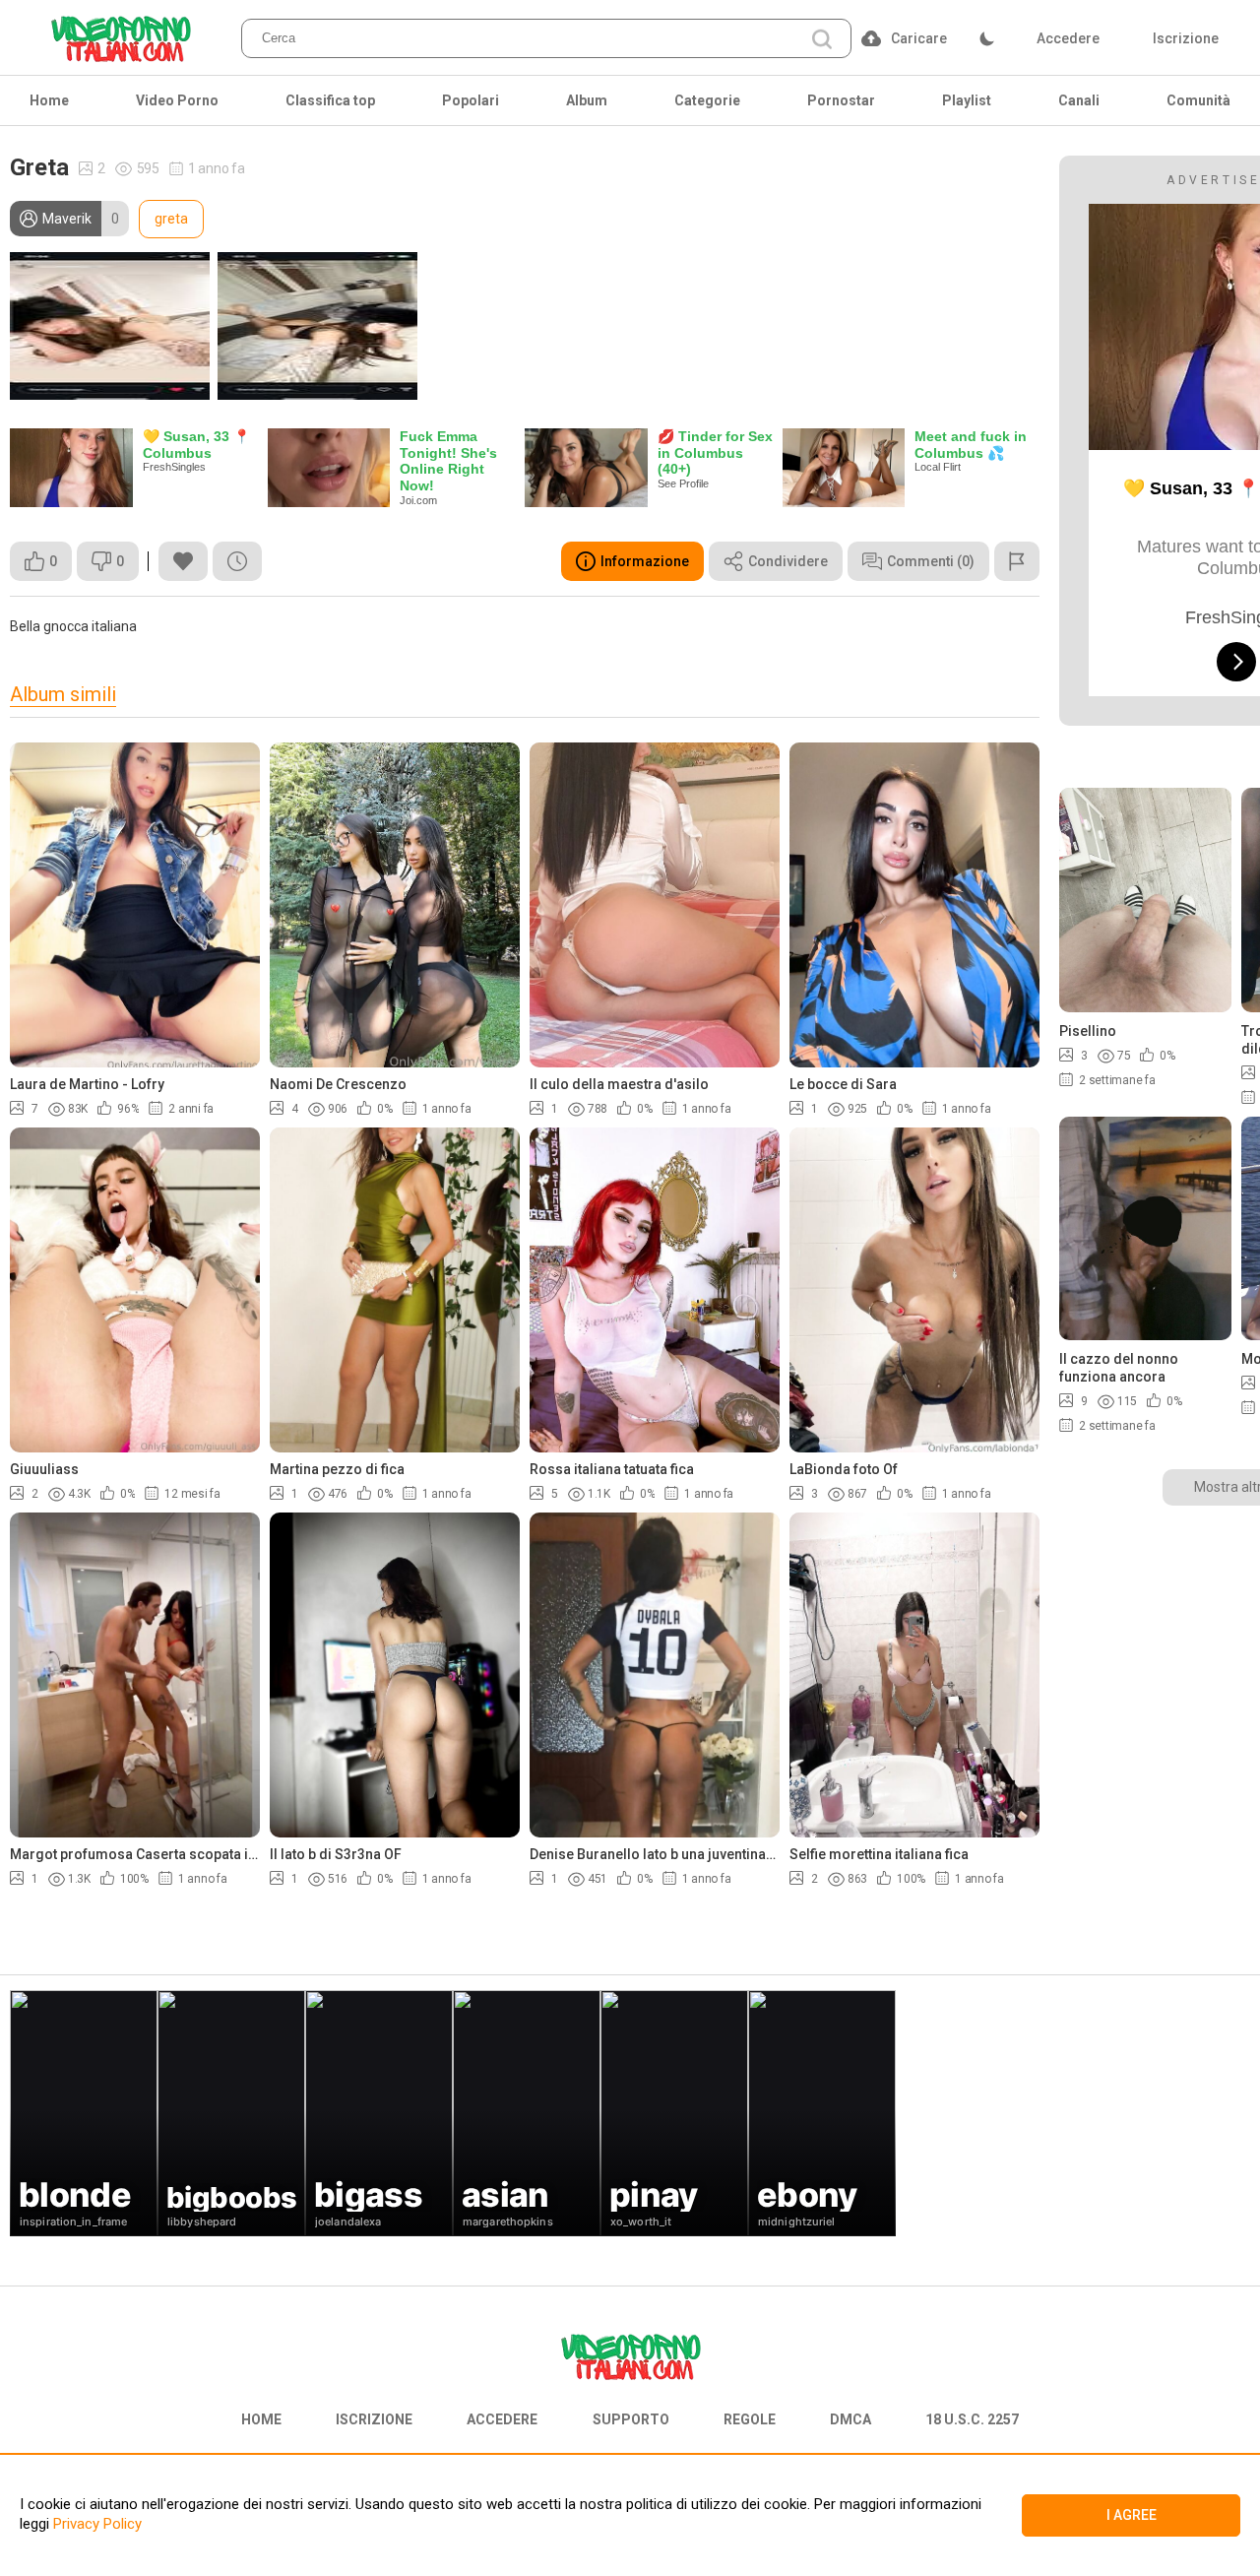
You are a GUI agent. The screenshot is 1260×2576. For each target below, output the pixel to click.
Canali (1079, 100)
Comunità (1198, 100)
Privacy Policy (95, 2524)
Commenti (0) (931, 561)
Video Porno (177, 100)
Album (587, 100)
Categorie (707, 100)
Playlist (967, 100)
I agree (1132, 2515)
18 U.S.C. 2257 (972, 2419)
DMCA (850, 2419)
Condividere (788, 561)
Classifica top (330, 100)
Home (49, 100)
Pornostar (841, 100)
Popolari (471, 100)
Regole (750, 2419)
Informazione (645, 561)
